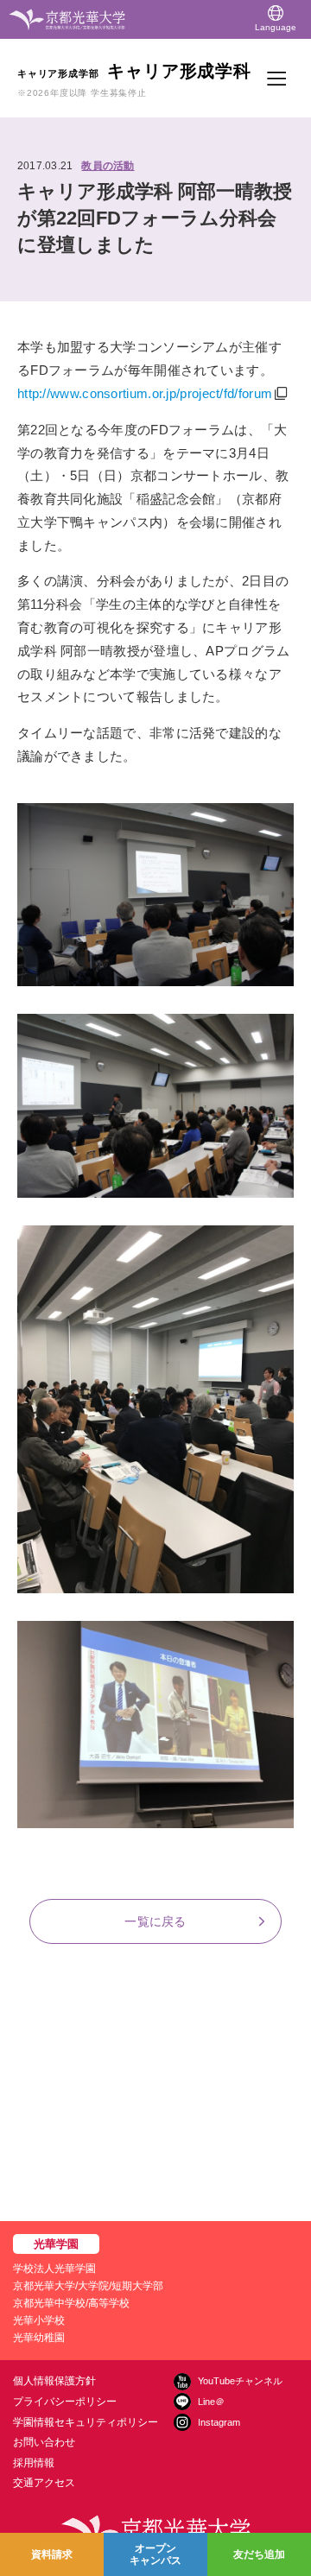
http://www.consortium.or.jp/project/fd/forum (145, 393)
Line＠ (211, 2402)
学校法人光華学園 (54, 2269)
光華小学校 (39, 2320)
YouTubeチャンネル (240, 2381)
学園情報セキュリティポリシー (86, 2422)
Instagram (219, 2422)
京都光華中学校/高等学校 (71, 2303)
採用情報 (34, 2463)
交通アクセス (44, 2483)
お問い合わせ (44, 2442)
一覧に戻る (155, 1921)
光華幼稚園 (39, 2338)
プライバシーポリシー (65, 2402)
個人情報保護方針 (54, 2381)
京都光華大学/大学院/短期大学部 (88, 2286)
